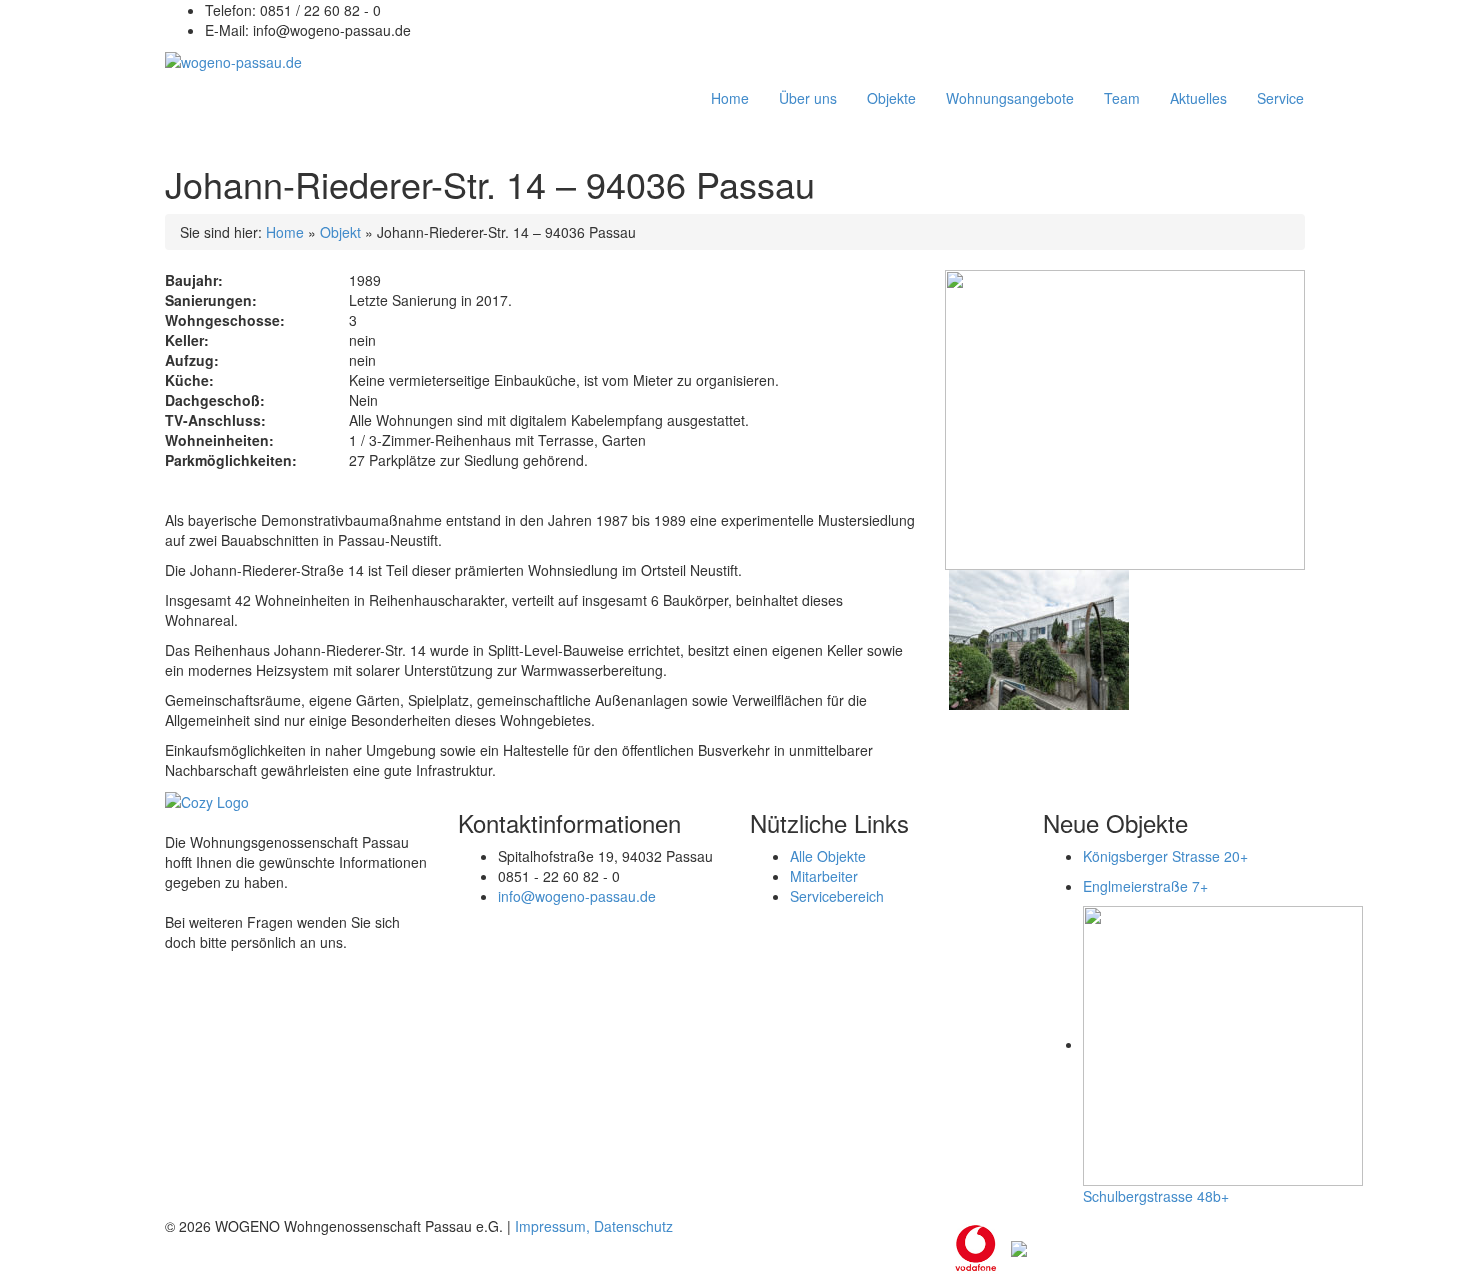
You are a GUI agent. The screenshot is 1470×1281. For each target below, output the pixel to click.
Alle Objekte (828, 856)
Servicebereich (837, 896)
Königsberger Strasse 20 (1165, 856)
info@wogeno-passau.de (577, 896)
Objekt (340, 232)
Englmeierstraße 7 (1145, 886)
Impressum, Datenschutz (594, 1226)
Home (285, 232)
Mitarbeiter (824, 876)
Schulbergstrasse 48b (1156, 1196)
